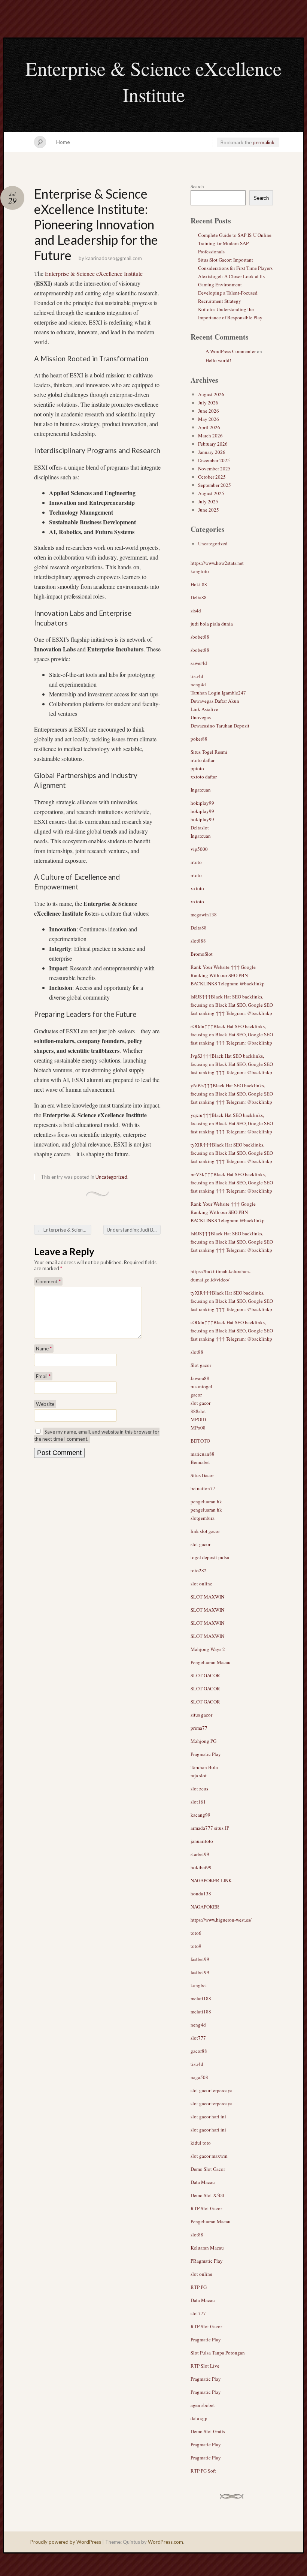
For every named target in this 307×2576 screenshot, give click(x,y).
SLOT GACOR (205, 1675)
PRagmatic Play (207, 2261)
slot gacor (200, 1403)
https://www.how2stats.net (217, 563)
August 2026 (211, 394)
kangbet (199, 1985)
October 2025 (212, 477)
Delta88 (199, 597)
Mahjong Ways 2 (208, 1649)
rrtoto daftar (203, 760)
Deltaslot (200, 828)
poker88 (199, 739)
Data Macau (203, 2182)
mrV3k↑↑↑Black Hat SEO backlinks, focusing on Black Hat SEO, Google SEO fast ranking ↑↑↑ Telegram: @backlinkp (232, 1182)
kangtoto (200, 571)
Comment (48, 1281)
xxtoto (197, 888)
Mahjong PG (203, 1741)
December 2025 (214, 460)
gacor (196, 1395)
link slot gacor (205, 1531)
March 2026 (210, 436)
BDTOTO (200, 1441)
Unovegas (201, 717)
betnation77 (203, 1488)
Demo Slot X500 (207, 2195)
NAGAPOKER (205, 1907)
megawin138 (204, 915)
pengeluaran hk (206, 1501)
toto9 (196, 1946)
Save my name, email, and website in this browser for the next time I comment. (97, 1435)
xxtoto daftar (204, 777)
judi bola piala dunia (212, 624)
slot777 (198, 2038)
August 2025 (211, 493)
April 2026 (209, 427)
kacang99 (200, 1815)
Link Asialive (204, 709)
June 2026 (209, 411)
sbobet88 (200, 637)
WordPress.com (165, 2542)
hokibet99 (201, 1867)
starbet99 (200, 1854)
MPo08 (198, 1428)
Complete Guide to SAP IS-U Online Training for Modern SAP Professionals (235, 243)
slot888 (198, 941)
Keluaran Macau (207, 2248)
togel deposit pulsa (210, 1557)
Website (45, 1404)
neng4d (198, 684)
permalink (264, 142)
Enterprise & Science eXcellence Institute (153, 81)
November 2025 (214, 468)
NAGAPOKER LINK (211, 1880)
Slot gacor (201, 1365)
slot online (201, 1584)
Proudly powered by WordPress (66, 2542)
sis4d (196, 611)
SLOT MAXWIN (207, 1597)
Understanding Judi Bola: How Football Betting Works (134, 1230)
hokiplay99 (202, 803)
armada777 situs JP (210, 1828)
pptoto (197, 768)
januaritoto (202, 1841)
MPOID (198, 1419)
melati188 (201, 1998)
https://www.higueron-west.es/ (221, 1920)
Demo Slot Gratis (208, 2431)
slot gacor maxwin (209, 2156)
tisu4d (197, 676)
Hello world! (218, 360)
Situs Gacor (202, 1475)
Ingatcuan (201, 790)
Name (44, 1349)
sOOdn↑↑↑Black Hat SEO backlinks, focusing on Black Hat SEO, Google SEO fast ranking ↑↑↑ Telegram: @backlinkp (232, 1034)
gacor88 (199, 2051)
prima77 (199, 1728)
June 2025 (209, 510)
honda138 (201, 1893)
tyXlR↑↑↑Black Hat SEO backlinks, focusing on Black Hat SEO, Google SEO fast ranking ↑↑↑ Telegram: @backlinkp (232, 1153)
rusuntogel (201, 1386)
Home (63, 142)
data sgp (199, 2418)
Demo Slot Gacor (208, 2169)
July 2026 (208, 403)
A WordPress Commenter (231, 351)
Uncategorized (111, 1177)
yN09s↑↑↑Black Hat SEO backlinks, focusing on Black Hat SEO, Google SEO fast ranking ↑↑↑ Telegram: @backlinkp (232, 1094)
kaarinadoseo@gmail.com (114, 258)
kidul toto (201, 2143)
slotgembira (203, 1518)
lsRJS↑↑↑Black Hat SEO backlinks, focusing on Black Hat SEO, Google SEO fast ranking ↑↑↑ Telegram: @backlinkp (232, 1005)
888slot (198, 1411)
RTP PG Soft (203, 2471)
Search (197, 186)
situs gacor (201, 1715)
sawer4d (199, 663)
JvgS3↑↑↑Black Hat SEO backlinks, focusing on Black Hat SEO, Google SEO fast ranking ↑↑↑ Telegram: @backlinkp (232, 1064)
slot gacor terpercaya (212, 2090)
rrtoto (196, 862)
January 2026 (212, 452)
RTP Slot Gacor (206, 2208)
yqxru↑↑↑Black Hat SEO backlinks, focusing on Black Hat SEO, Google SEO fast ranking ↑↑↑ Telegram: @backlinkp (232, 1123)
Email (43, 1376)
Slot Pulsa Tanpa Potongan (218, 2353)
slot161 (198, 1802)
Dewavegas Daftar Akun (215, 701)
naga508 (199, 2077)
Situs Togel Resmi (209, 752)
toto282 (199, 1570)
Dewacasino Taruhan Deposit (220, 726)
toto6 (196, 1933)
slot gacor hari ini (208, 2116)
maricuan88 (203, 1454)
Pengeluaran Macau (211, 1662)
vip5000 (199, 849)
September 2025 (215, 485)
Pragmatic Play (206, 1754)
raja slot (199, 1775)
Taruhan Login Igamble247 (218, 693)
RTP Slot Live (205, 2366)
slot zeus (199, 1789)
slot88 (197, 1352)
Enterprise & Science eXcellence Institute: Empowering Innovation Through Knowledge (64, 1230)
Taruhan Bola (204, 1767)
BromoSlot (202, 954)
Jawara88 (200, 1378)
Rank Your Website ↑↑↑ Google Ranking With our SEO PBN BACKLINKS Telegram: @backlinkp (228, 975)
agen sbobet (203, 2405)
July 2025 (208, 501)
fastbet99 (200, 1959)
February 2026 (213, 444)
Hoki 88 (199, 584)
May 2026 (209, 419)
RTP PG (199, 2287)
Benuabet (200, 1462)
